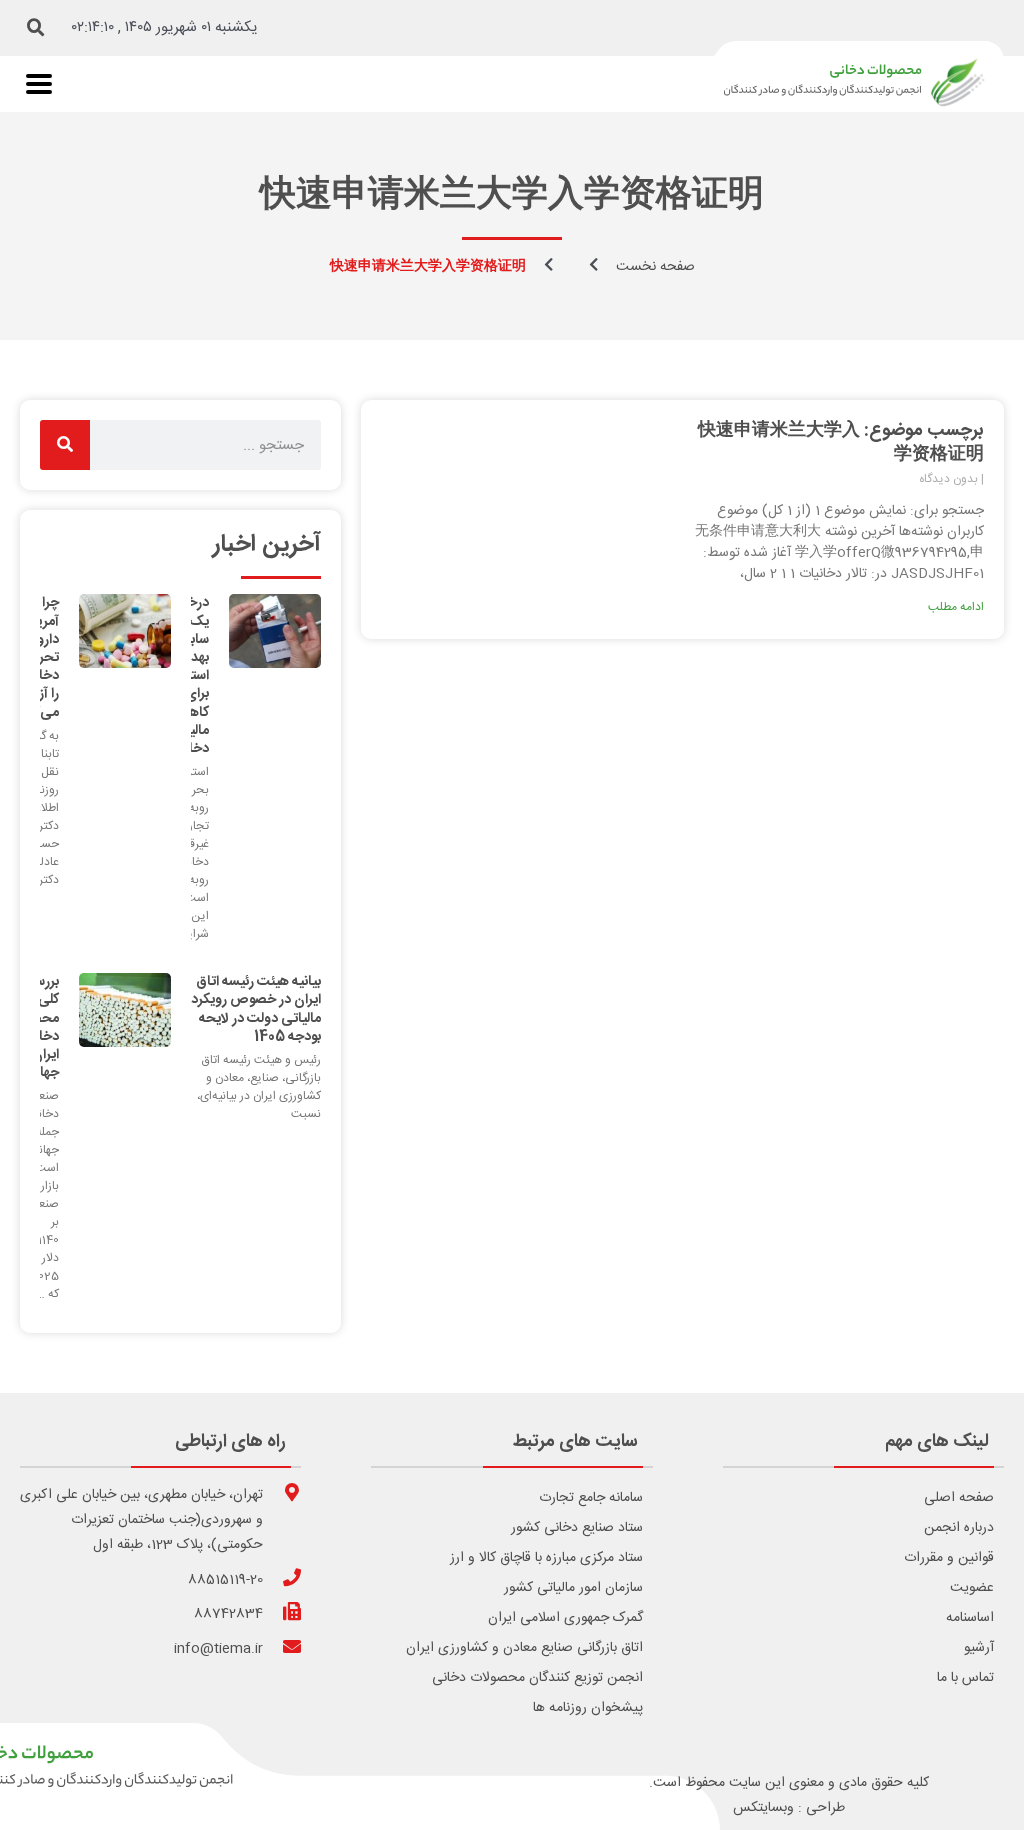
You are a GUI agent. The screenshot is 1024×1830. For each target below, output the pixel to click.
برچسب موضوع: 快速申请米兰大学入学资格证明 (841, 442)
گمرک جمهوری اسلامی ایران (565, 1618)
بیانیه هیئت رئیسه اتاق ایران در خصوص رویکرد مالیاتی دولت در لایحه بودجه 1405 (256, 1009)
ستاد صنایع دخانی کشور (577, 1528)
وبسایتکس (763, 1808)
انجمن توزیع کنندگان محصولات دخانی (537, 1678)
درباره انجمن (959, 1528)
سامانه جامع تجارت (591, 1498)
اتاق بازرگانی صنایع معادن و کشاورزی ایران (524, 1648)
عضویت (972, 1588)
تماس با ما (965, 1678)
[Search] (65, 445)
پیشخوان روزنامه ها (588, 1708)
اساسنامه (970, 1618)
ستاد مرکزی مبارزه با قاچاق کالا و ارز (546, 1558)
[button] (36, 28)
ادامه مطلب (956, 607)
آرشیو (979, 1648)
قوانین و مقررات (949, 1558)
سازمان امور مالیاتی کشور (573, 1588)
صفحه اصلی (959, 1498)
